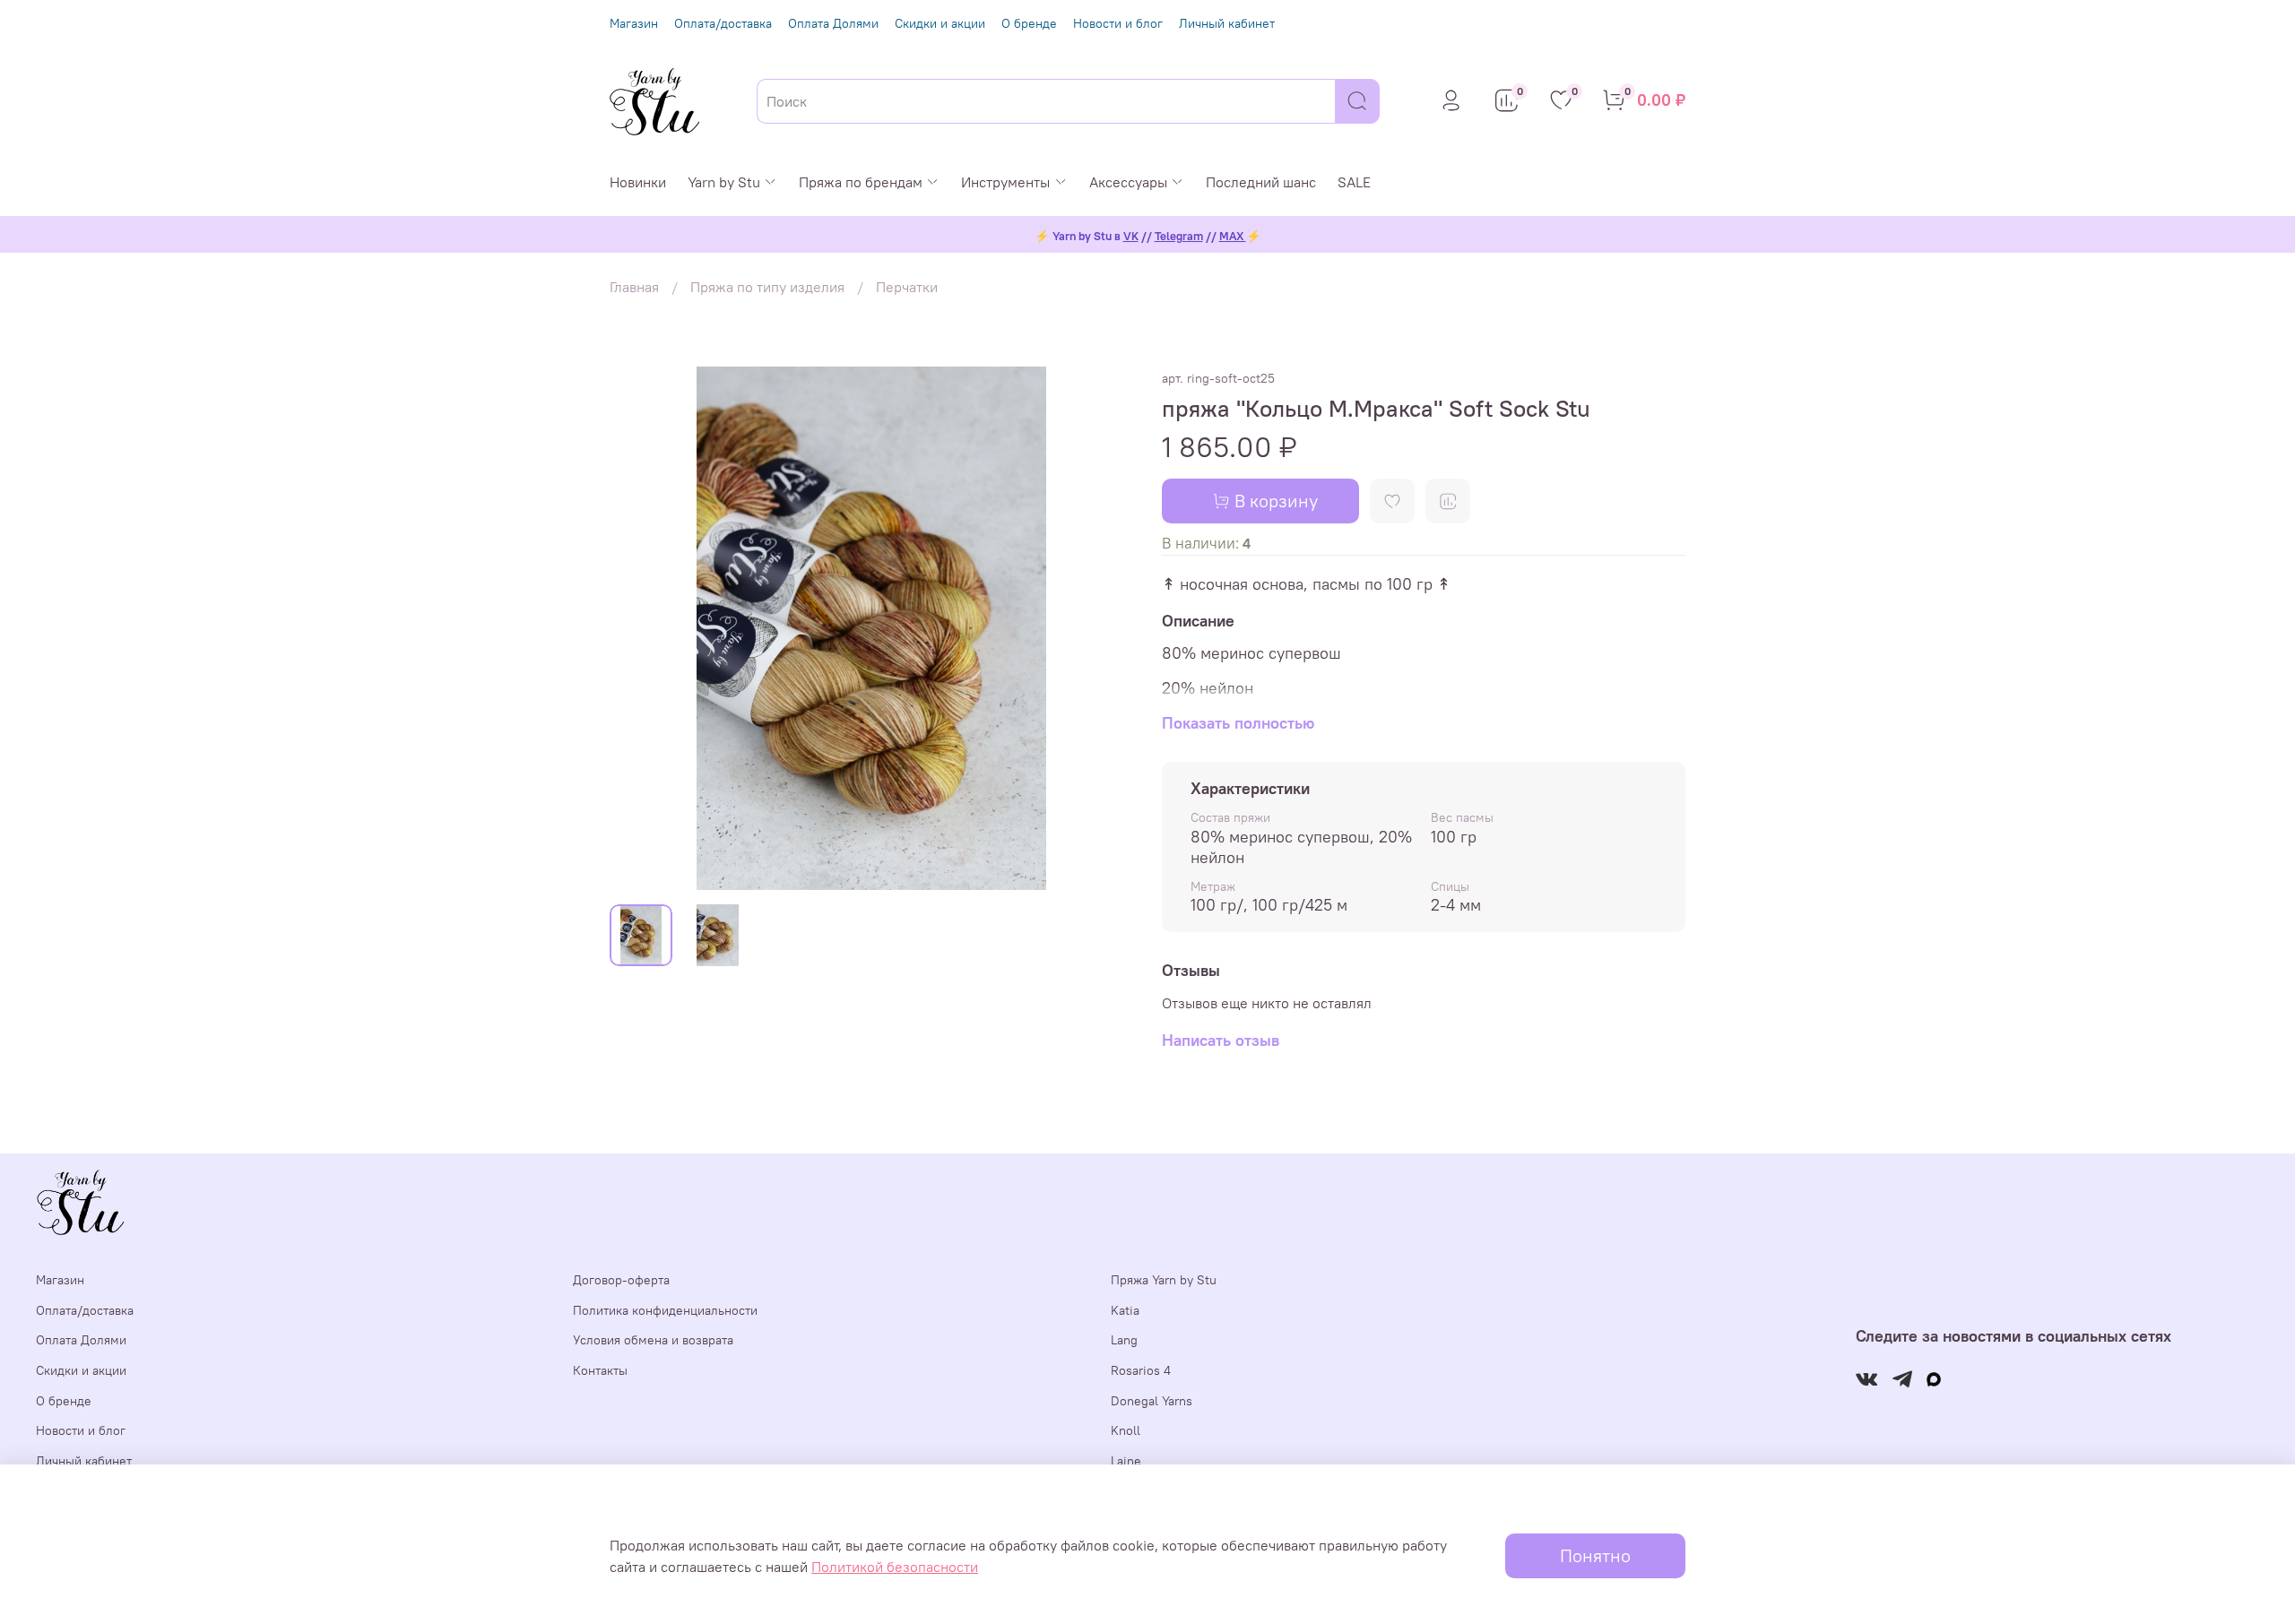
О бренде (1029, 23)
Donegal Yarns (1152, 1401)
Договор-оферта (621, 1280)
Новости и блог (1118, 23)
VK (1131, 236)
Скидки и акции (940, 23)
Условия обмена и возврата (653, 1340)
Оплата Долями (833, 23)
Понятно (1595, 1555)
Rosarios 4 (1141, 1370)
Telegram (1179, 236)
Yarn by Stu (724, 182)
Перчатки (907, 287)
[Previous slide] (638, 628)
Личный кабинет (1227, 23)
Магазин (634, 23)
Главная (634, 287)
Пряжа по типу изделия (767, 287)
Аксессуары (1128, 182)
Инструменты (1005, 182)
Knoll (1126, 1430)
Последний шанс (1261, 182)
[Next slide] (1104, 628)
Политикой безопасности (895, 1567)
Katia (1125, 1310)
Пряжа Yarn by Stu (1164, 1280)
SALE (1354, 182)
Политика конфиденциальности (665, 1310)
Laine (1126, 1461)
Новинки (638, 182)
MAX (1233, 236)
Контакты (600, 1370)
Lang (1124, 1340)
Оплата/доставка (723, 23)
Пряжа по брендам (861, 182)
